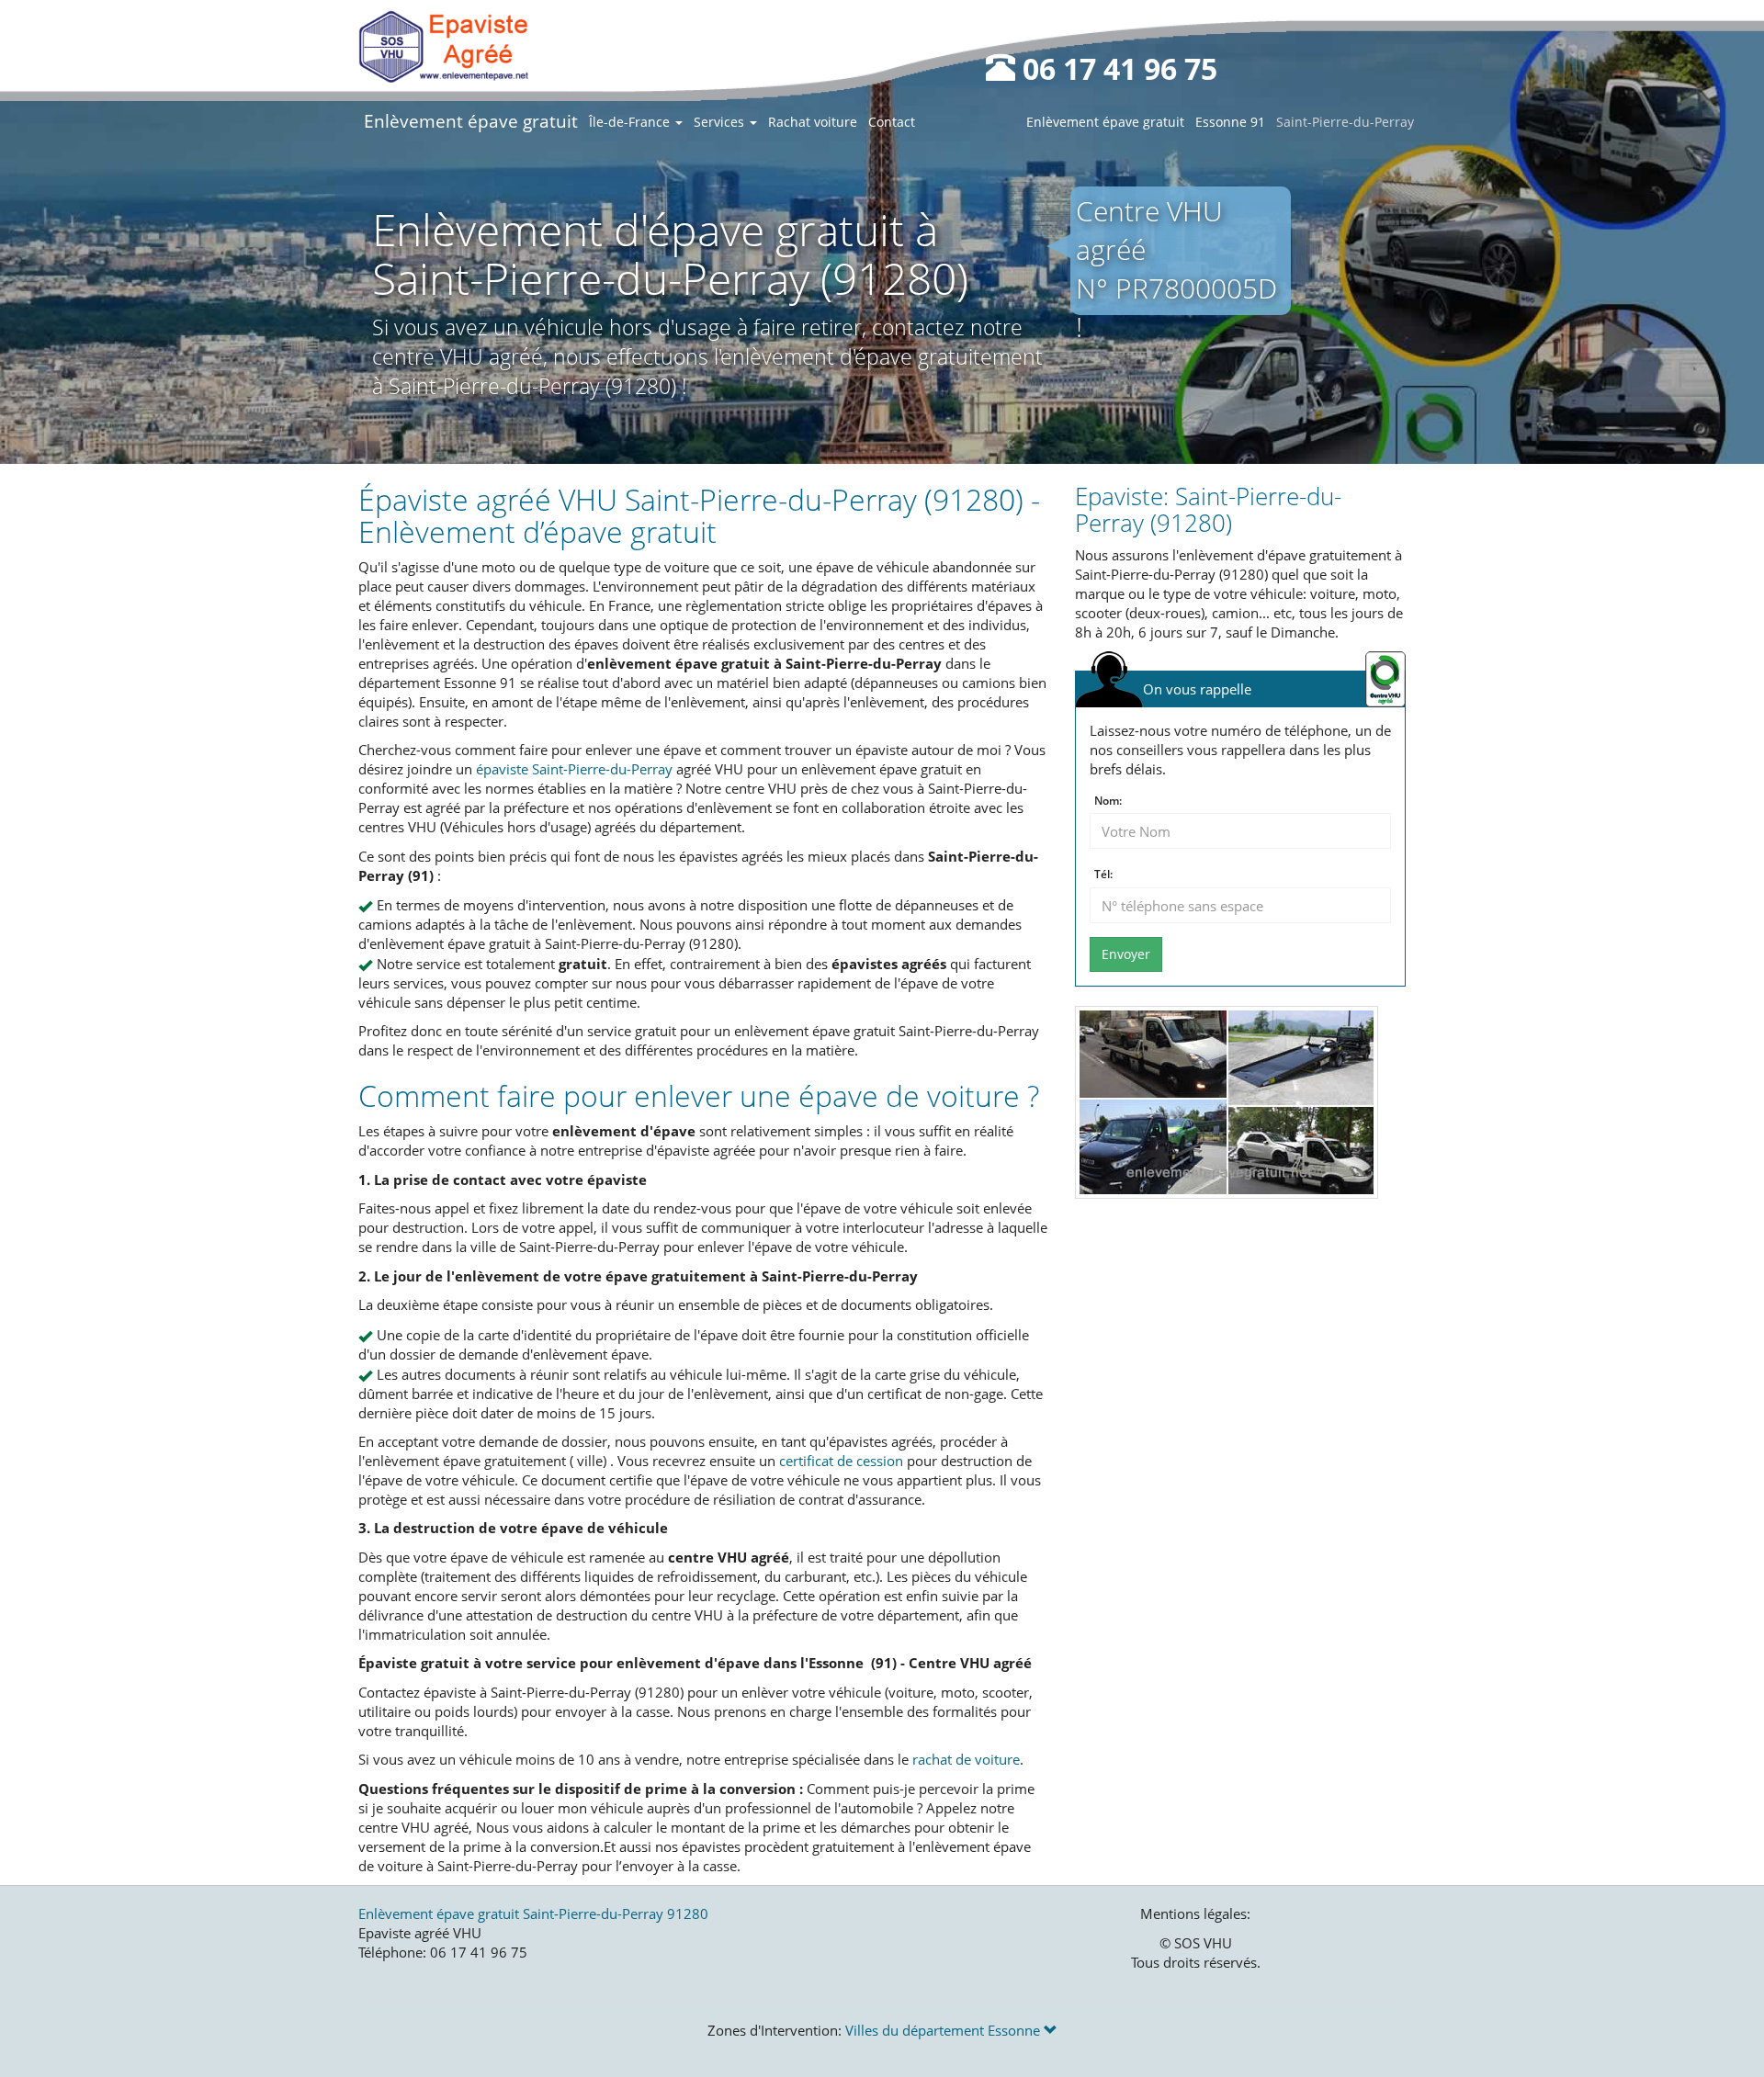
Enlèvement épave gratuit (471, 121)
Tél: (1103, 875)
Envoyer (1126, 954)
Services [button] (721, 122)
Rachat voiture (813, 122)
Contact (892, 122)
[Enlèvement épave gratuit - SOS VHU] (443, 46)
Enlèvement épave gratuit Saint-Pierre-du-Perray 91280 (533, 1913)
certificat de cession (841, 1461)
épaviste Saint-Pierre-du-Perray (574, 769)
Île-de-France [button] (631, 122)
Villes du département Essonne (944, 2030)
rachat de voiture (966, 1759)
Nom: (1108, 801)
